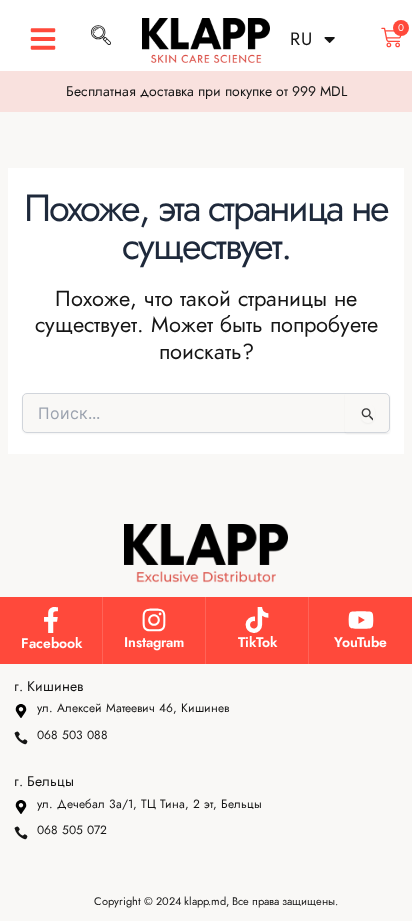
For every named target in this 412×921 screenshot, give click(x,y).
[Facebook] (51, 620)
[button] (43, 39)
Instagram (154, 642)
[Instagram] (154, 620)
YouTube (360, 642)
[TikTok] (257, 620)
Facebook (51, 643)
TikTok (257, 642)
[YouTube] (361, 620)
